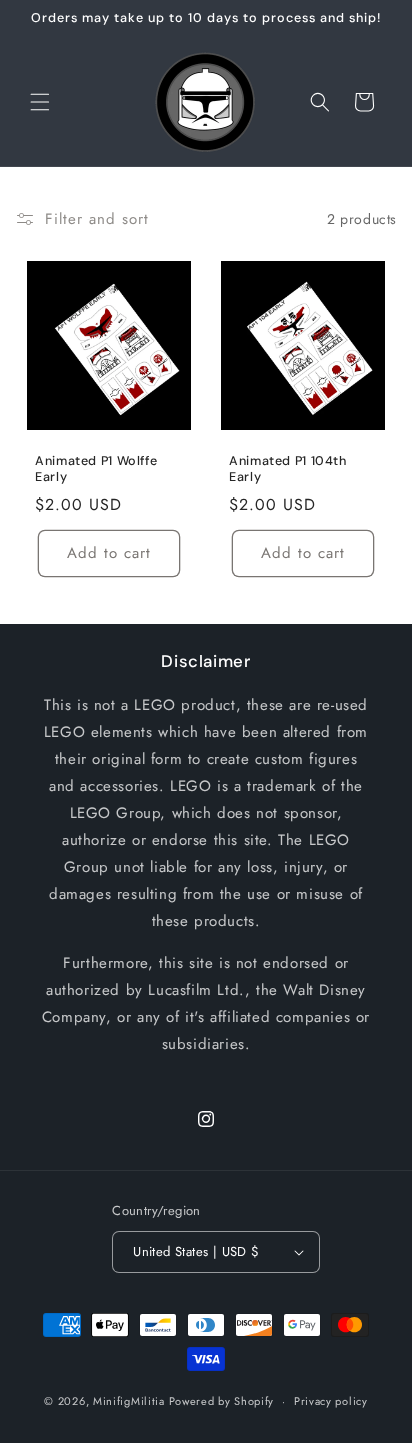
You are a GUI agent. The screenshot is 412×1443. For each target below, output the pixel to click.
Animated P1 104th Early (288, 469)
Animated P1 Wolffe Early (96, 469)
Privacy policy (331, 1401)
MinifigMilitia (129, 1401)
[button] (40, 102)
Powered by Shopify (222, 1401)
